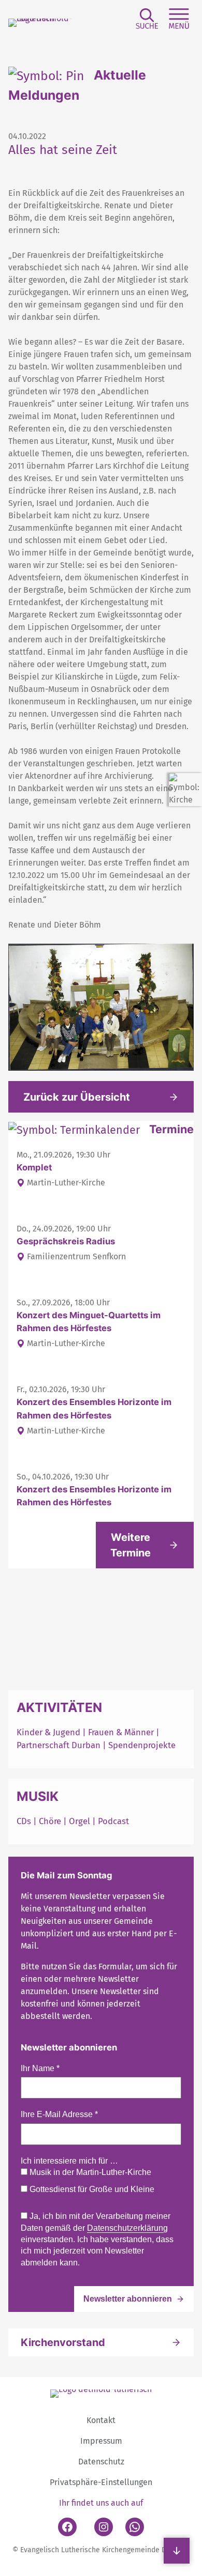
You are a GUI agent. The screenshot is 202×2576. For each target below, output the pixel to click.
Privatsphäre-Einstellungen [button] (101, 2482)
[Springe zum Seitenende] (177, 2551)
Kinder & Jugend (49, 1732)
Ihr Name (40, 2068)
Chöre (50, 1821)
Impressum (101, 2441)
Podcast (113, 1821)
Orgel (80, 1821)
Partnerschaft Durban (59, 1745)
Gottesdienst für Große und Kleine (91, 2189)
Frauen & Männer (121, 1732)
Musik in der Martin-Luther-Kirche (89, 2172)
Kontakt (101, 2420)
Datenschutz (101, 2462)
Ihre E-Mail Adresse (59, 2114)
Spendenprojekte (142, 1745)
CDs (25, 1821)
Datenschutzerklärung (127, 2228)
